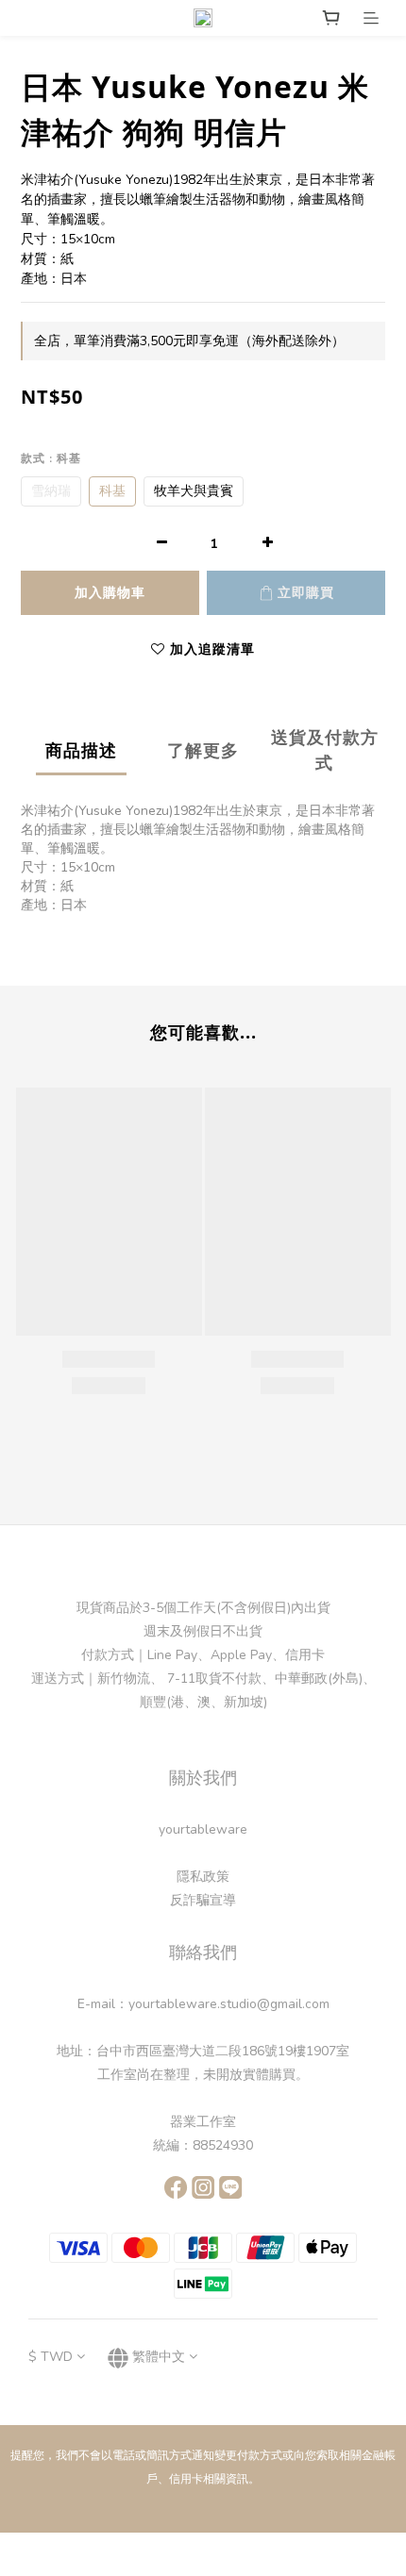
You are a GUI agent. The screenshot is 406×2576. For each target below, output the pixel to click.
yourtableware (203, 1829)
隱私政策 (203, 1877)
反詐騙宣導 (203, 1900)
